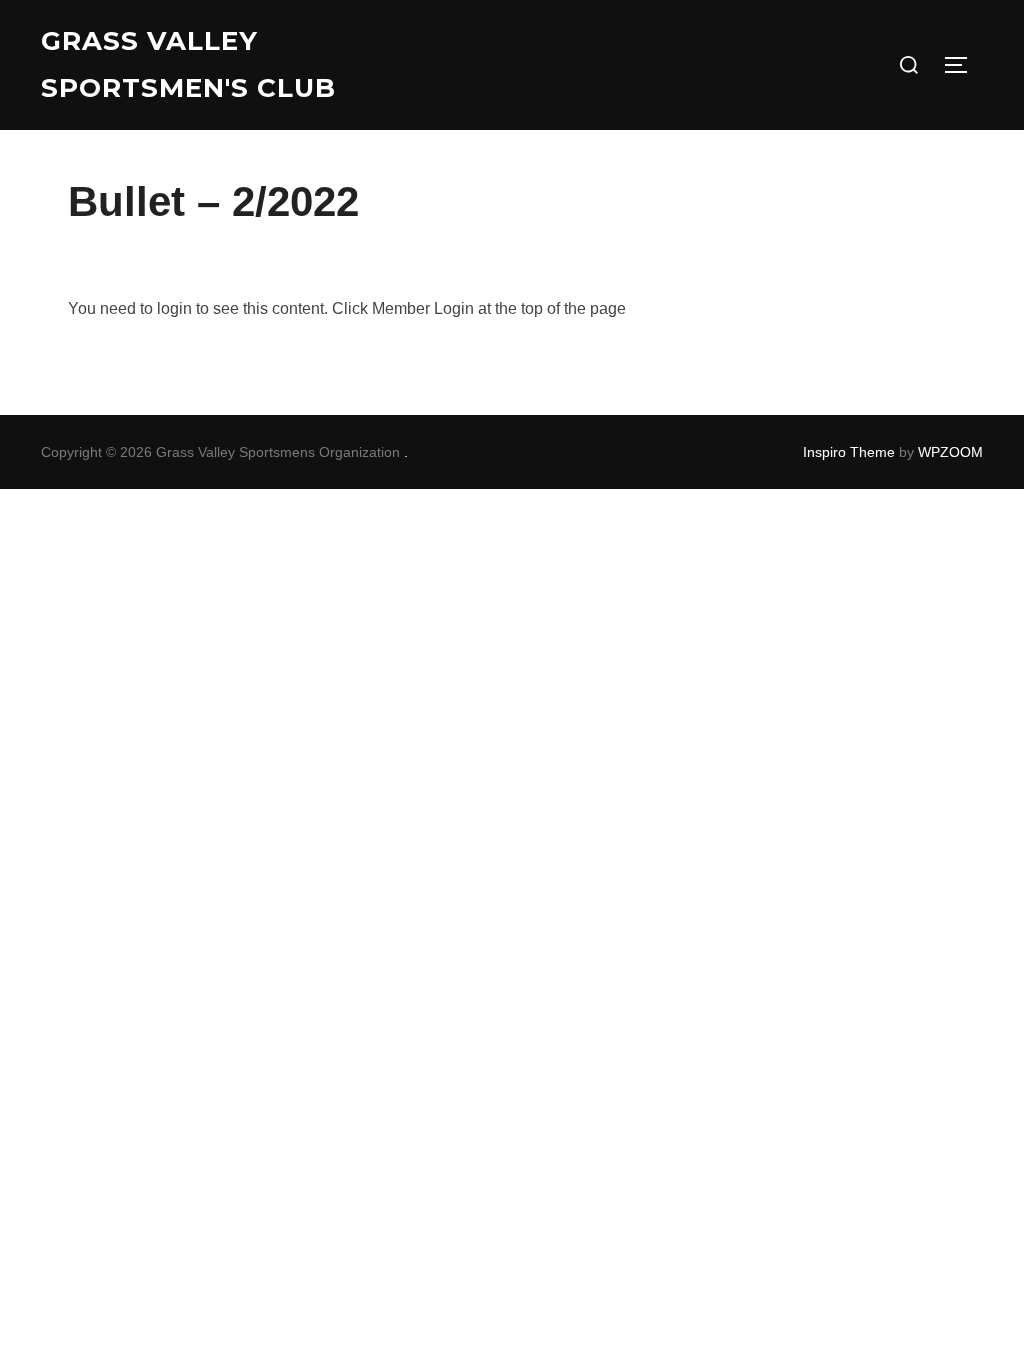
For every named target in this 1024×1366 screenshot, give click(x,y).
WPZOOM (950, 452)
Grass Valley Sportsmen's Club (188, 64)
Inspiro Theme (849, 452)
